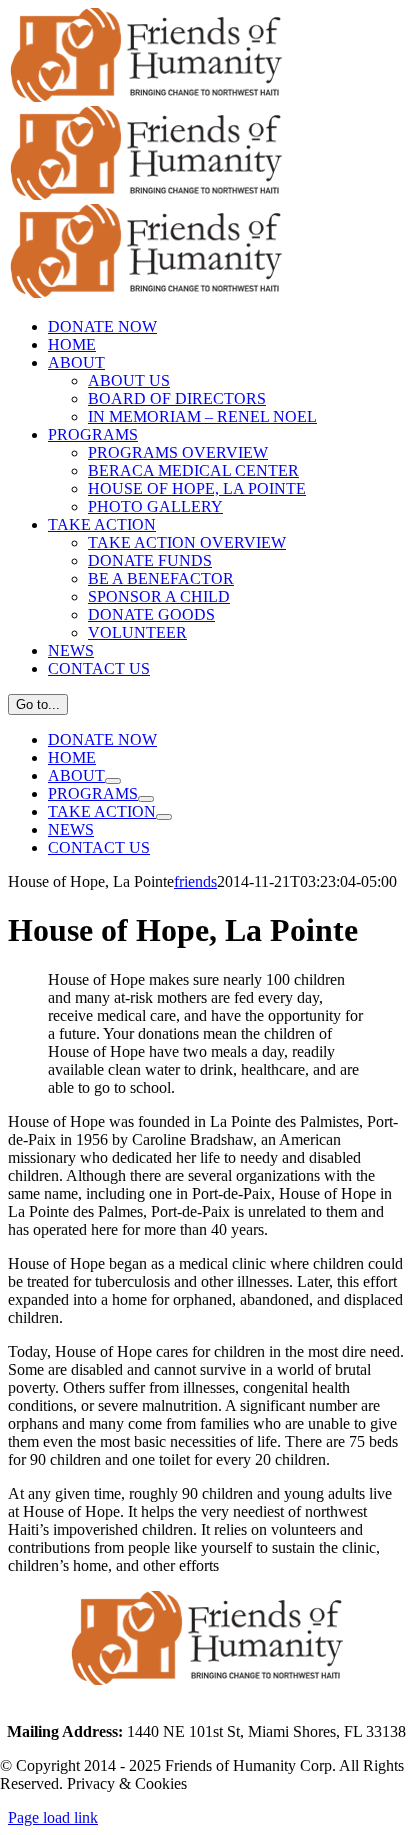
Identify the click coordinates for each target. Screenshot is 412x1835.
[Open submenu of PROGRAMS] (146, 799)
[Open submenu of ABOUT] (113, 781)
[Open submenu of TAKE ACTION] (164, 817)
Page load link (53, 1817)
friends (195, 881)
